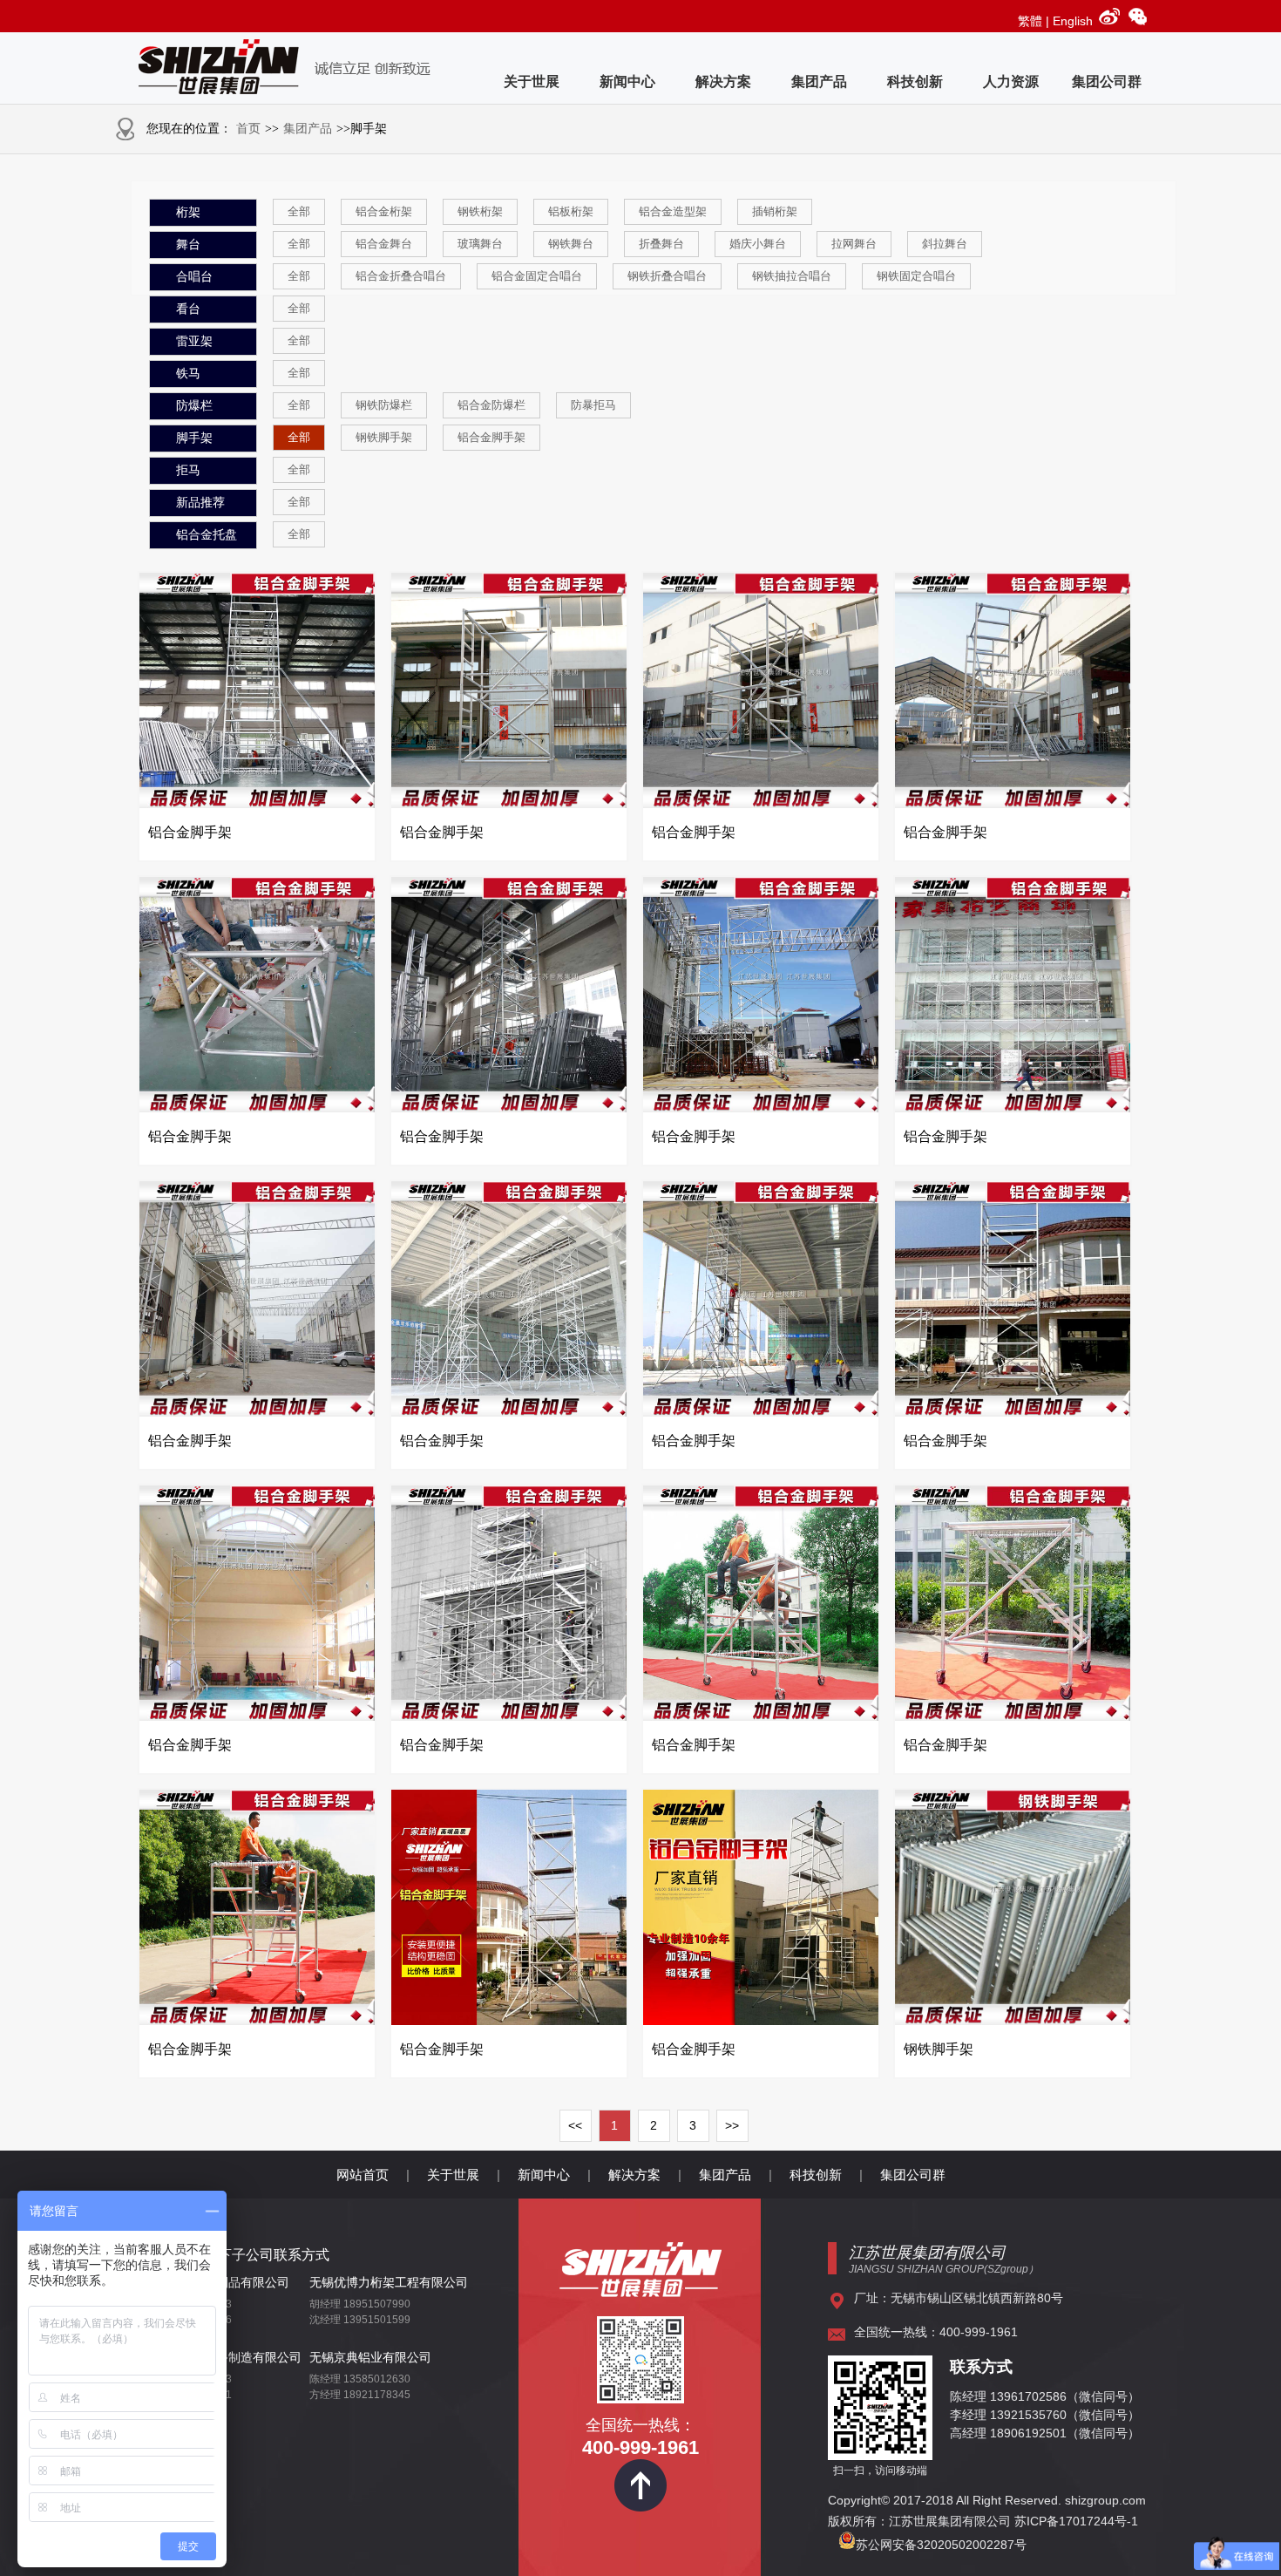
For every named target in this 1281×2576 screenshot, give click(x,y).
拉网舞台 (854, 244)
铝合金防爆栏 (491, 405)
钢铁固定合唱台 (916, 276)
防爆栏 (194, 406)
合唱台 (194, 277)
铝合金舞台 (384, 244)
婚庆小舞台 (758, 244)
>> (732, 2125)
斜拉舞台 (945, 244)
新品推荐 (200, 503)
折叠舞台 (661, 244)
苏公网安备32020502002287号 (941, 2545)
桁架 (188, 212)
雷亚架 (194, 341)
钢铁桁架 (480, 211)
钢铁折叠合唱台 (667, 276)
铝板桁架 (571, 211)
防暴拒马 (593, 405)
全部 (299, 211)
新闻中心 (627, 82)
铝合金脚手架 (491, 437)
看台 (188, 309)
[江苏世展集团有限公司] (640, 2291)
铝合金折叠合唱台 (401, 276)
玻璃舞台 (480, 244)
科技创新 (915, 82)
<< (575, 2125)
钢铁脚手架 (384, 437)
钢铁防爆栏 (384, 405)
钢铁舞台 (571, 244)
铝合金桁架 (384, 211)
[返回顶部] (640, 2507)
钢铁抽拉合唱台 (792, 276)
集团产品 (819, 82)
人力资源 (1011, 82)
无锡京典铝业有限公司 (370, 2357)
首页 (248, 129)
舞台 (188, 245)
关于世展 (532, 82)
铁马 (188, 374)
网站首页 (363, 2175)
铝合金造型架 (673, 211)
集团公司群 (1107, 82)
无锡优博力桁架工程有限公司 (389, 2282)
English (1073, 21)
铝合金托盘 (207, 535)
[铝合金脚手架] (257, 804)
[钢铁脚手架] (1013, 2021)
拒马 (188, 470)
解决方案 (723, 82)
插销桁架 (775, 211)
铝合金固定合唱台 (537, 276)
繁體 (1030, 21)
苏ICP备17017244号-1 (1078, 2521)
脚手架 (194, 438)
